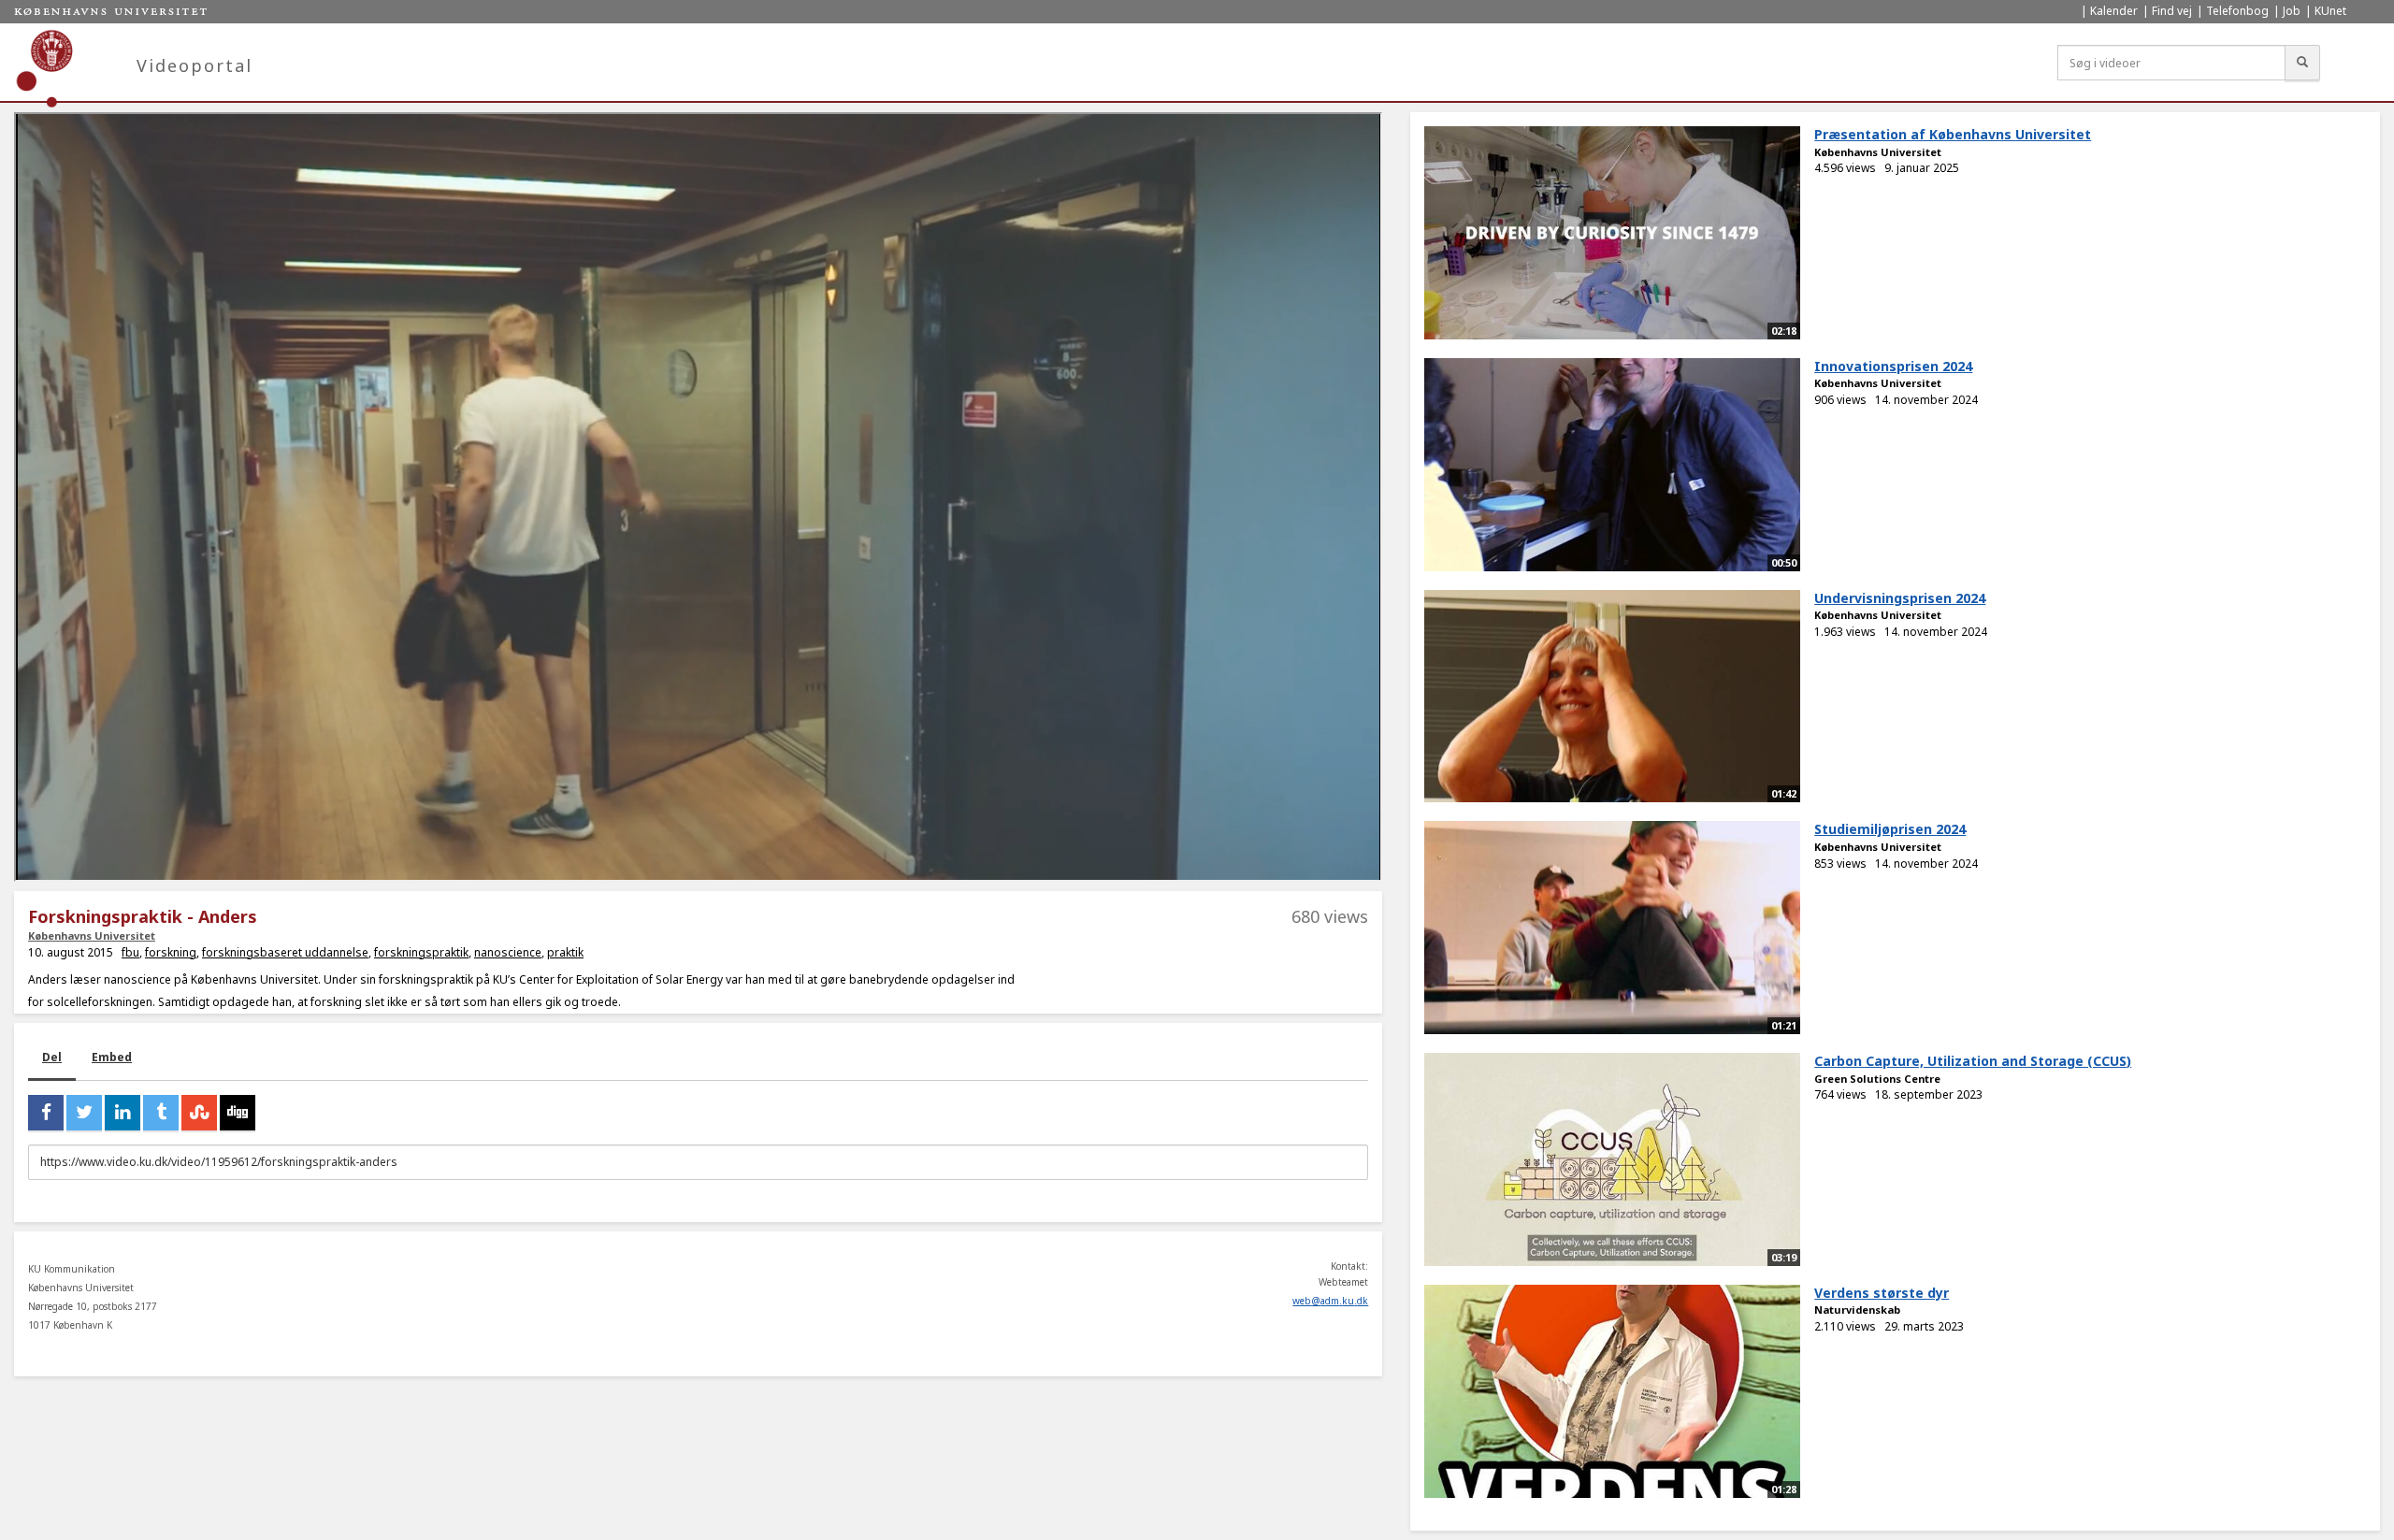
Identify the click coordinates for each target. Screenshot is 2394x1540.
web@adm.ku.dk (1330, 1301)
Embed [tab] (112, 1057)
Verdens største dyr (1882, 1293)
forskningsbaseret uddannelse (285, 952)
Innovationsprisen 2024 (1893, 366)
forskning (171, 952)
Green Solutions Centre (1877, 1079)
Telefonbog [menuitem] (2237, 11)
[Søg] (2302, 63)
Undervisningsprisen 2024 (1900, 598)
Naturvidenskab (1857, 1310)
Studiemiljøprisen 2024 (1890, 829)
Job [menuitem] (2292, 11)
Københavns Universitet (92, 936)
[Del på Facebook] (46, 1113)
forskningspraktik (421, 952)
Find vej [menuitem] (2172, 11)
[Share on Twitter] (84, 1113)
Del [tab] (52, 1057)
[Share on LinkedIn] (123, 1113)
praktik (565, 952)
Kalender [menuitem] (2114, 11)
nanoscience (508, 952)
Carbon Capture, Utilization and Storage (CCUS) (1973, 1061)
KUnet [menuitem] (2330, 11)
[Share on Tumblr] (161, 1113)
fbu (130, 952)
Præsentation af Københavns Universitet (1953, 134)
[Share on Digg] (238, 1113)
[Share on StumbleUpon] (199, 1113)
